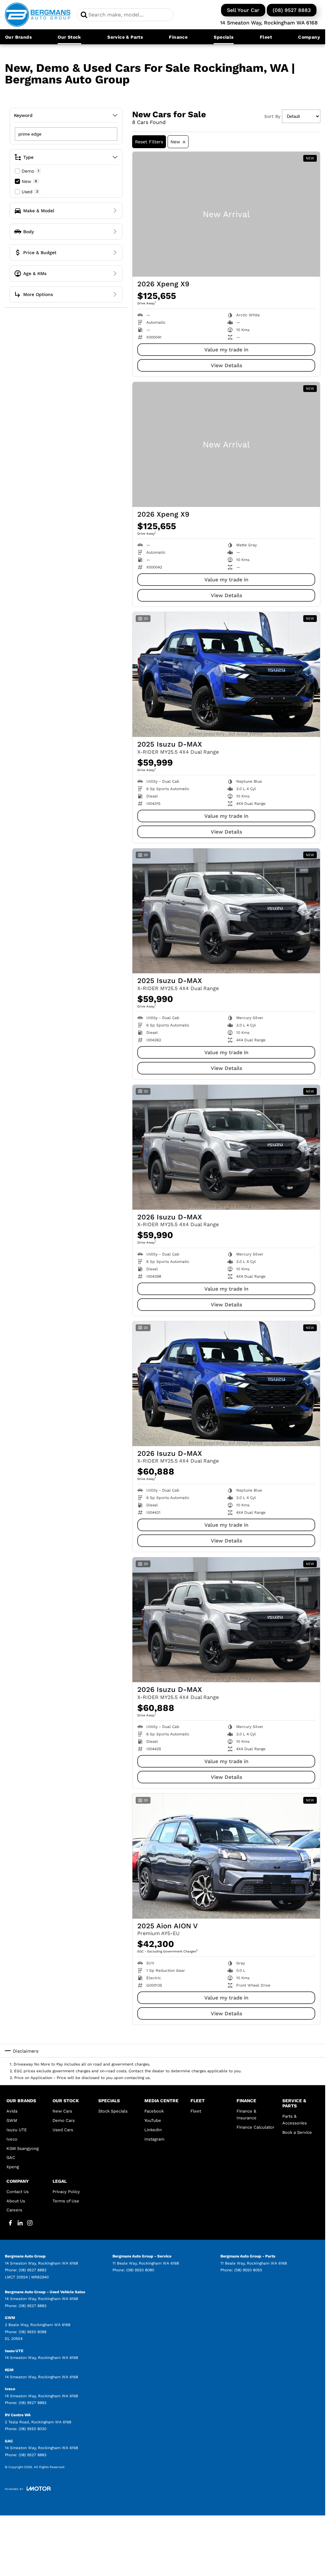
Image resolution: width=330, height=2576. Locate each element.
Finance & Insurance (247, 2114)
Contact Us (18, 2192)
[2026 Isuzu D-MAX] (226, 1147)
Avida (12, 2111)
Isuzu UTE (17, 2130)
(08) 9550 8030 (33, 2429)
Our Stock (69, 37)
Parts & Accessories (295, 2120)
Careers (14, 2210)
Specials (223, 37)
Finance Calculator (255, 2127)
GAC (11, 2157)
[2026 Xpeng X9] (226, 214)
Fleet (266, 37)
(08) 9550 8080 (140, 2270)
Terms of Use (66, 2201)
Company (309, 37)
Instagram (154, 2139)
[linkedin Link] (20, 2223)
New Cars (62, 2111)
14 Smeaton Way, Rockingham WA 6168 (269, 23)
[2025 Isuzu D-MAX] (226, 674)
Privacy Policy (66, 2192)
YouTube (153, 2120)
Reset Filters (149, 142)
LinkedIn (153, 2130)
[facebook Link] (10, 2223)
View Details (226, 365)
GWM (12, 2120)
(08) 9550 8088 (33, 2332)
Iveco (12, 2139)
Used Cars (63, 2130)
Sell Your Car (243, 10)
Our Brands (18, 37)
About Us (16, 2201)
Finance (178, 37)
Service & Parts (125, 37)
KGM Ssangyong (23, 2148)
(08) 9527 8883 (292, 10)
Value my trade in (226, 350)
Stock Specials (113, 2111)
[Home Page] (38, 15)
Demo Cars (64, 2120)
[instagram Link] (30, 2223)
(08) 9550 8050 (248, 2270)
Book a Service (297, 2132)
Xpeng (13, 2167)
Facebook (154, 2111)
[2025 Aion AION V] (226, 1856)
